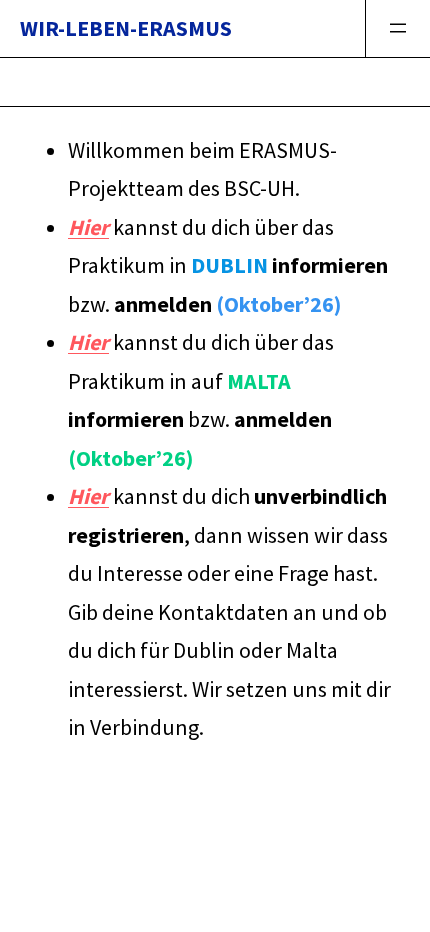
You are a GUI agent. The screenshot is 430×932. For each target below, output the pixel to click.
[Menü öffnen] (398, 28)
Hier (88, 227)
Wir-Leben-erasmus (126, 28)
